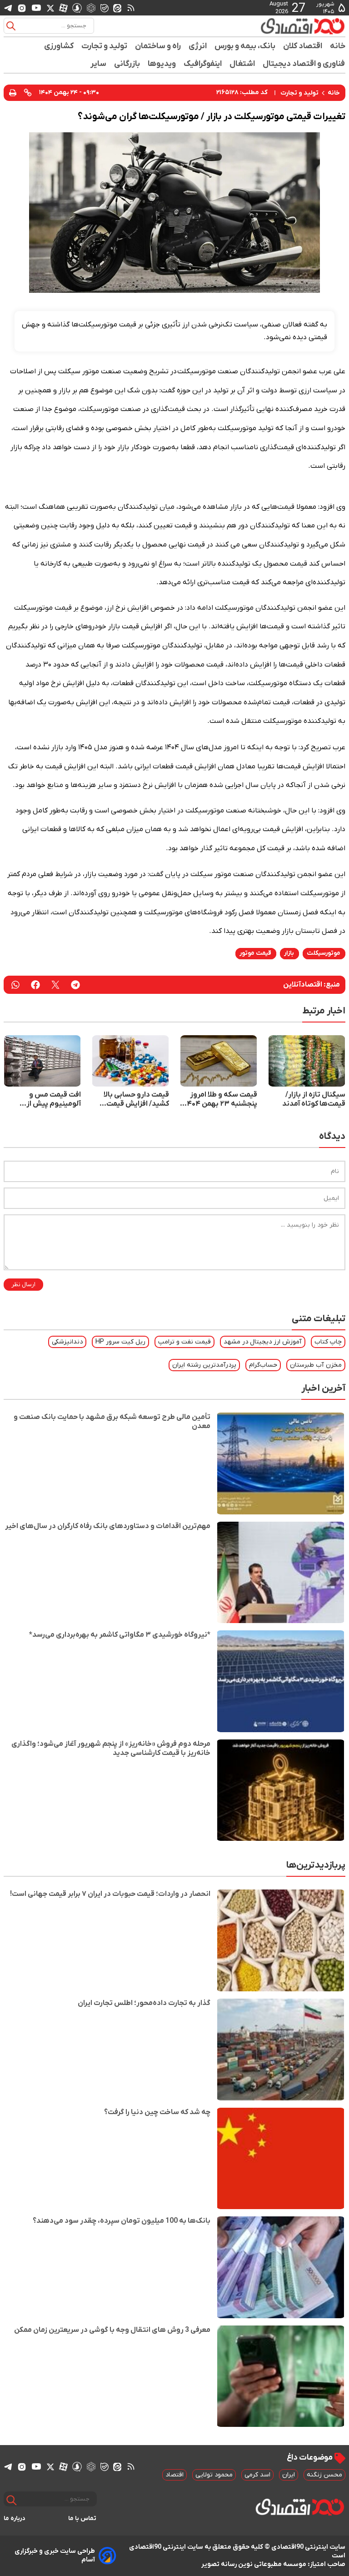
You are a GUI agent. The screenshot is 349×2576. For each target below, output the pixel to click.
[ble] (105, 8)
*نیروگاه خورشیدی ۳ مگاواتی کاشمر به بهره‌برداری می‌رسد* (120, 1635)
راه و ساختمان (158, 46)
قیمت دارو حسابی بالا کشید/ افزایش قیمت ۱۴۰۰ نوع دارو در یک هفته (136, 1099)
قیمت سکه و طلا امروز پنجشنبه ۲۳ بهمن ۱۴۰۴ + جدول (221, 1099)
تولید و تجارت (105, 46)
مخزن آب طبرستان (316, 1365)
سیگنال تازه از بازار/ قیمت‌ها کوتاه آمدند (314, 1099)
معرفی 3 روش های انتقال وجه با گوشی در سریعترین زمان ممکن (112, 2330)
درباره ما (15, 2518)
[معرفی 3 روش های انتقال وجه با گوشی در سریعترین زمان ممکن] (281, 2376)
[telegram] (8, 8)
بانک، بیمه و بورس (245, 46)
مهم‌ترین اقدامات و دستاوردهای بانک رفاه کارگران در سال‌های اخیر (108, 1526)
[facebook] (35, 985)
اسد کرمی (257, 2475)
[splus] (77, 8)
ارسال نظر (23, 1285)
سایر (99, 64)
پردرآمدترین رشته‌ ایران (204, 1365)
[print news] (13, 93)
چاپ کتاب (328, 1342)
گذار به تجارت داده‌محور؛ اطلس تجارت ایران (144, 2003)
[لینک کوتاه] (28, 93)
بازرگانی (127, 64)
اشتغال (242, 64)
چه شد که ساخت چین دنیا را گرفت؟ (157, 2112)
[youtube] (36, 8)
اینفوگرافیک (203, 64)
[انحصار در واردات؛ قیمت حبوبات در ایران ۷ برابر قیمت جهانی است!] (281, 1940)
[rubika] (91, 8)
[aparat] (63, 8)
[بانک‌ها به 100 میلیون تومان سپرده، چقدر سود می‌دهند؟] (281, 2267)
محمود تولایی (214, 2475)
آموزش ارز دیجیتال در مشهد (263, 1342)
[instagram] (22, 8)
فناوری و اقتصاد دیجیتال (304, 64)
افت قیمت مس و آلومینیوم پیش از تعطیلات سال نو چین (48, 1099)
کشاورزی (59, 46)
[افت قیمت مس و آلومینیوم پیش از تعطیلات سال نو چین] (42, 1061)
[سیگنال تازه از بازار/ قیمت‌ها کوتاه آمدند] (307, 1061)
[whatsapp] (15, 985)
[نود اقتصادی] (303, 26)
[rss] (131, 8)
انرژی (198, 46)
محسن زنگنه (324, 2475)
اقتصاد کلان (303, 46)
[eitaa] (117, 8)
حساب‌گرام (263, 1365)
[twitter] (55, 985)
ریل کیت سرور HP (120, 1342)
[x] (50, 8)
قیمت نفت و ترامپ (184, 1342)
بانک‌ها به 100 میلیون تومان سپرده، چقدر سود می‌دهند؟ (122, 2221)
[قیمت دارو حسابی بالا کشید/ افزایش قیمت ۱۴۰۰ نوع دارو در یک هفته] (130, 1061)
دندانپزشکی (67, 1342)
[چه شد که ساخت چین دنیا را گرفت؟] (281, 2159)
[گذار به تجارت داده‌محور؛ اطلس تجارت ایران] (281, 2050)
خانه (338, 46)
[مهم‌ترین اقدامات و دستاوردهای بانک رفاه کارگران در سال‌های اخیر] (281, 1573)
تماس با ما (82, 2518)
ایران (289, 2475)
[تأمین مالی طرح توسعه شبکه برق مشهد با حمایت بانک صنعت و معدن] (281, 1463)
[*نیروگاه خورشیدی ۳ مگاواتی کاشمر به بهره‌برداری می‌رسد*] (281, 1681)
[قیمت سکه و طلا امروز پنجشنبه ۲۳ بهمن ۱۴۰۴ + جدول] (219, 1061)
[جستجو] (11, 26)
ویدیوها (162, 64)
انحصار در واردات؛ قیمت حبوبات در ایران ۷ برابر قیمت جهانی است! (110, 1894)
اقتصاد (174, 2475)
